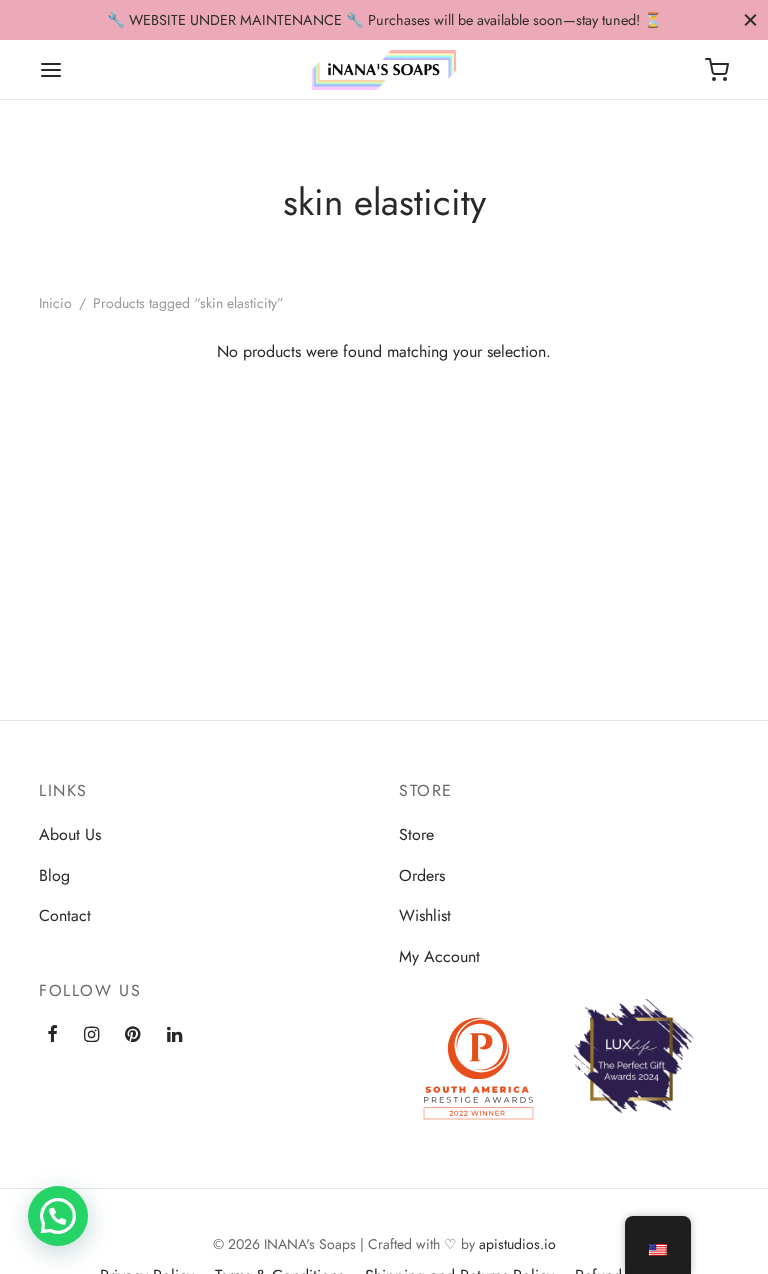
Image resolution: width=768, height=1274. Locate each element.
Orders (422, 875)
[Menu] (51, 70)
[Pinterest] (132, 1035)
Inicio (55, 303)
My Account (439, 956)
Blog (54, 875)
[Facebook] (52, 1035)
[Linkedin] (174, 1035)
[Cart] (717, 70)
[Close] (750, 19)
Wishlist (425, 915)
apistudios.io (517, 1244)
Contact (65, 915)
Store (416, 834)
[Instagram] (91, 1035)
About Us (70, 834)
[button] (58, 1216)
